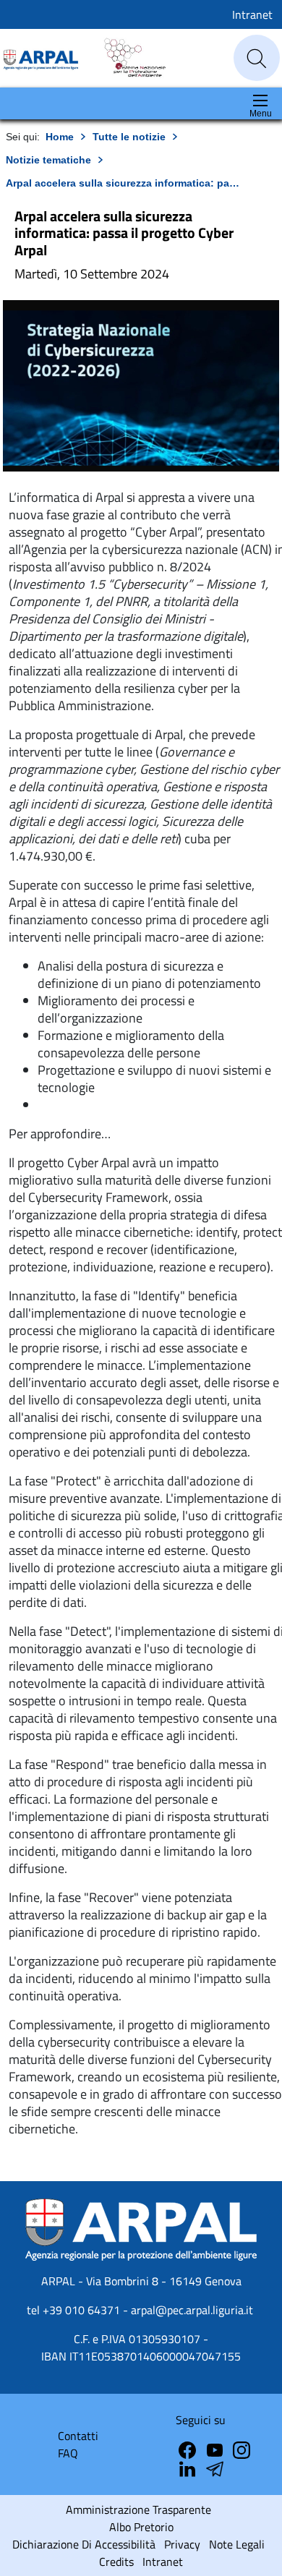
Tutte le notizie (129, 137)
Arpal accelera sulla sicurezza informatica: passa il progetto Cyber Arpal (124, 183)
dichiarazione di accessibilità (84, 2544)
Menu (261, 114)
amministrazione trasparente (138, 2509)
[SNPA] (128, 57)
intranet (163, 2562)
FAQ (68, 2453)
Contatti (78, 2436)
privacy (182, 2544)
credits (116, 2562)
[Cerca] (257, 59)
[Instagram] (242, 2449)
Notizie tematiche (48, 160)
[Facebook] (189, 2449)
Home (60, 137)
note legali (237, 2544)
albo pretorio (141, 2527)
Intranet (252, 14)
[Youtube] (216, 2449)
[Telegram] (189, 2468)
